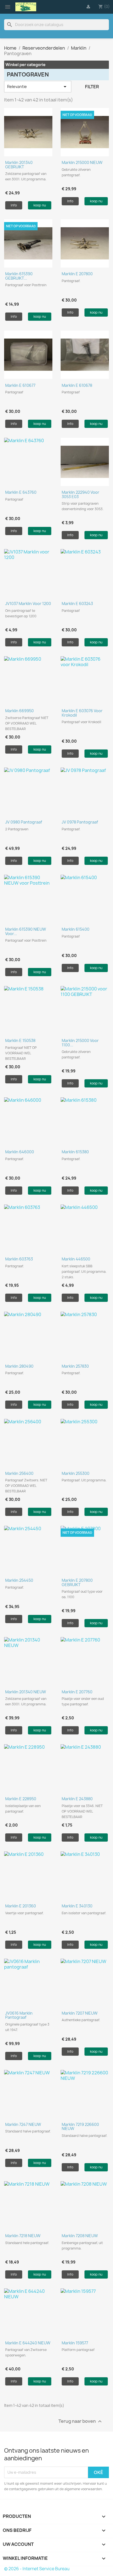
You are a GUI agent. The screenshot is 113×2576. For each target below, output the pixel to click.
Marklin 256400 (19, 1473)
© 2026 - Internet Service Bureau (37, 2569)
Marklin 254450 (19, 1580)
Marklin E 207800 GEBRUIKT (77, 1582)
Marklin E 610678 (77, 385)
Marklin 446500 (76, 1259)
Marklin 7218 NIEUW (23, 2236)
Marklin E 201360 (21, 1906)
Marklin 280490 (19, 1366)
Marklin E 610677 (20, 385)
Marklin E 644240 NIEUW (28, 2343)
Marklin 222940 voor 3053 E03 (80, 494)
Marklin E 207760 (77, 1692)
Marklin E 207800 (77, 274)
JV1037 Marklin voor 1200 (28, 603)
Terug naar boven (81, 2421)
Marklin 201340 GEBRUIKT (19, 164)
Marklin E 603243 (77, 603)
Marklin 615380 (75, 1152)
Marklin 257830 (75, 1366)
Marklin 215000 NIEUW (82, 162)
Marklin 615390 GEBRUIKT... (19, 276)
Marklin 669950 (19, 711)
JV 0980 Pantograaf (24, 822)
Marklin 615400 (76, 929)
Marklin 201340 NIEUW (26, 1692)
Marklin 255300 (76, 1473)
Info (14, 205)
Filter (92, 87)
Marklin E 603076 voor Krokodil (82, 713)
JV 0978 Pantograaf (80, 822)
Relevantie (38, 87)
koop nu (40, 205)
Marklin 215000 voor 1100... (80, 1043)
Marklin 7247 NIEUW (23, 2124)
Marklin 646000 (20, 1152)
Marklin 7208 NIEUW (80, 2236)
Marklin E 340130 (77, 1906)
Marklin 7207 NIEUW (80, 2013)
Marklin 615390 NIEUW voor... (26, 931)
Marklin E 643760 (21, 492)
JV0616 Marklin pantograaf (19, 2015)
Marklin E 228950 (21, 1799)
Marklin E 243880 (77, 1799)
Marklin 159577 (75, 2343)
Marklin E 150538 (20, 1040)
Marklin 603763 (19, 1259)
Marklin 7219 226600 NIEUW (80, 2126)
